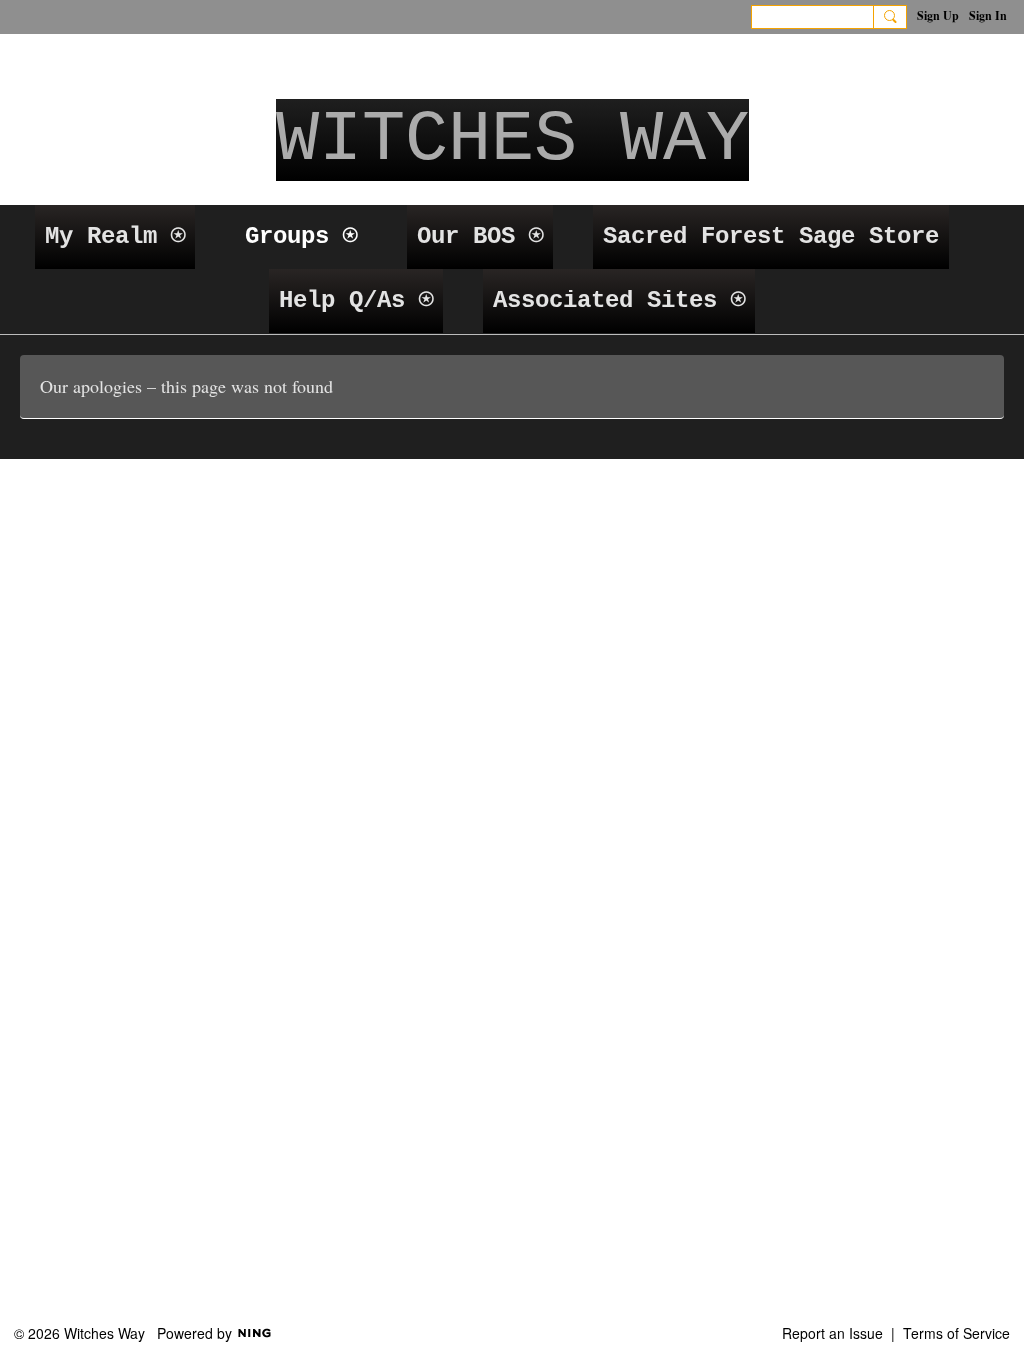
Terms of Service (956, 1333)
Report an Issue (832, 1333)
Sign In (988, 15)
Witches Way (512, 140)
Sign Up (938, 15)
